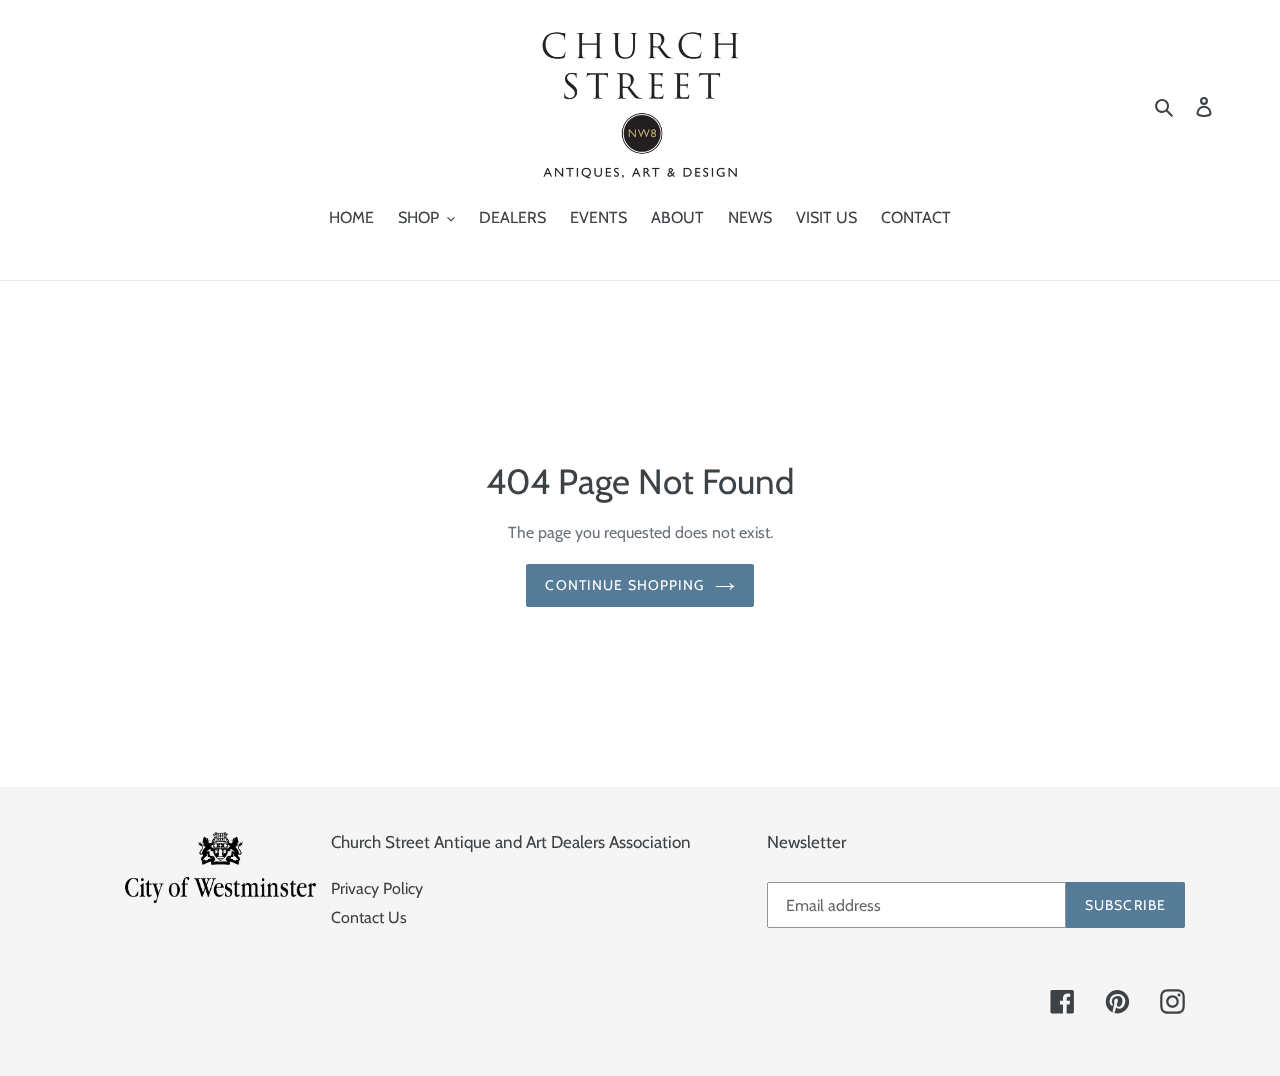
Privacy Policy (377, 888)
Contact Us (369, 917)
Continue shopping (624, 585)
